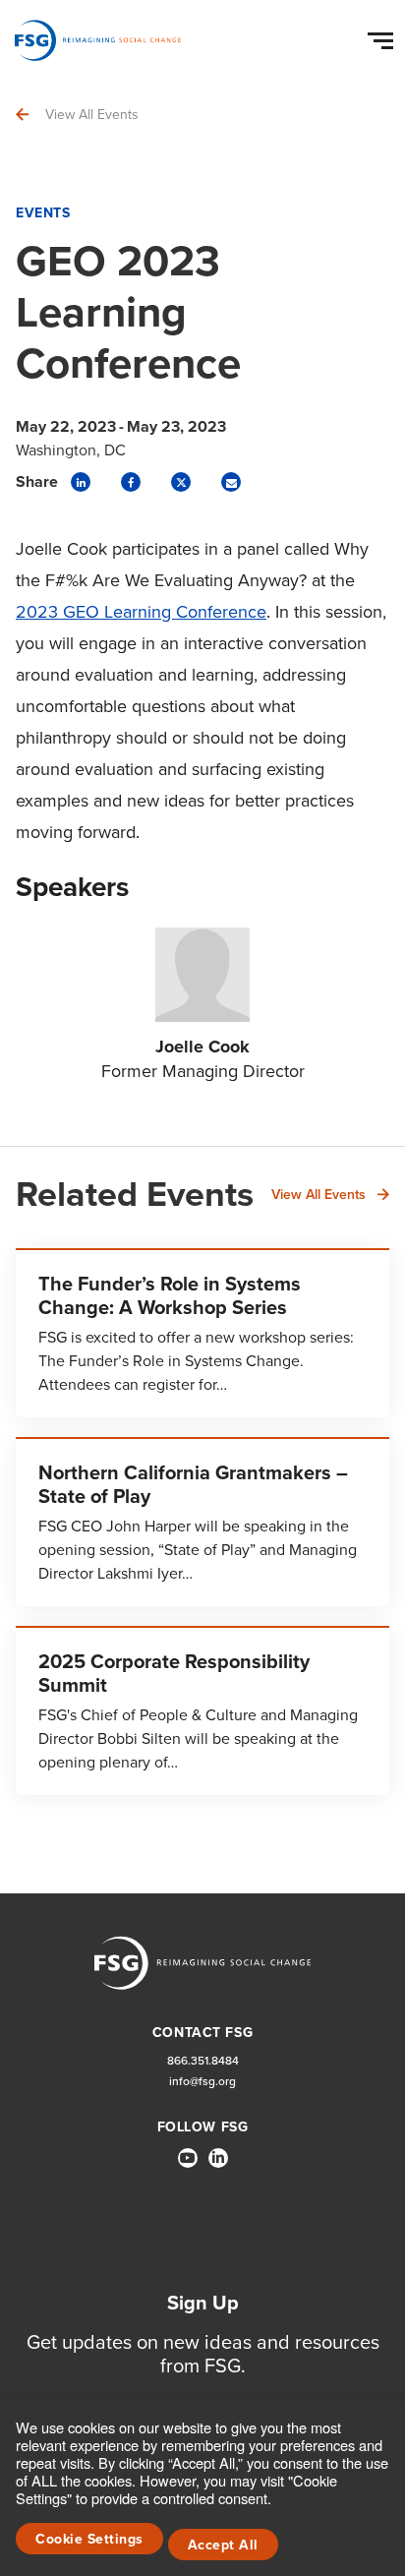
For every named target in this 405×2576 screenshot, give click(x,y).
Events (43, 213)
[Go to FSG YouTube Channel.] (188, 2158)
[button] (383, 36)
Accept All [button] (223, 2545)
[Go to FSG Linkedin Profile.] (218, 2158)
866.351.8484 (203, 2061)
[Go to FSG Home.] (98, 40)
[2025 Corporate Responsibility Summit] (202, 1710)
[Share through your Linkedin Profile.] (81, 482)
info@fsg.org (202, 2082)
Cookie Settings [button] (89, 2539)
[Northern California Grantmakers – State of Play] (202, 1522)
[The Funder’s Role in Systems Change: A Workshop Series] (202, 1333)
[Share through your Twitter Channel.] (181, 482)
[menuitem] (188, 2166)
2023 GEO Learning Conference (141, 612)
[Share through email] (231, 482)
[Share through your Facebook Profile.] (131, 482)
